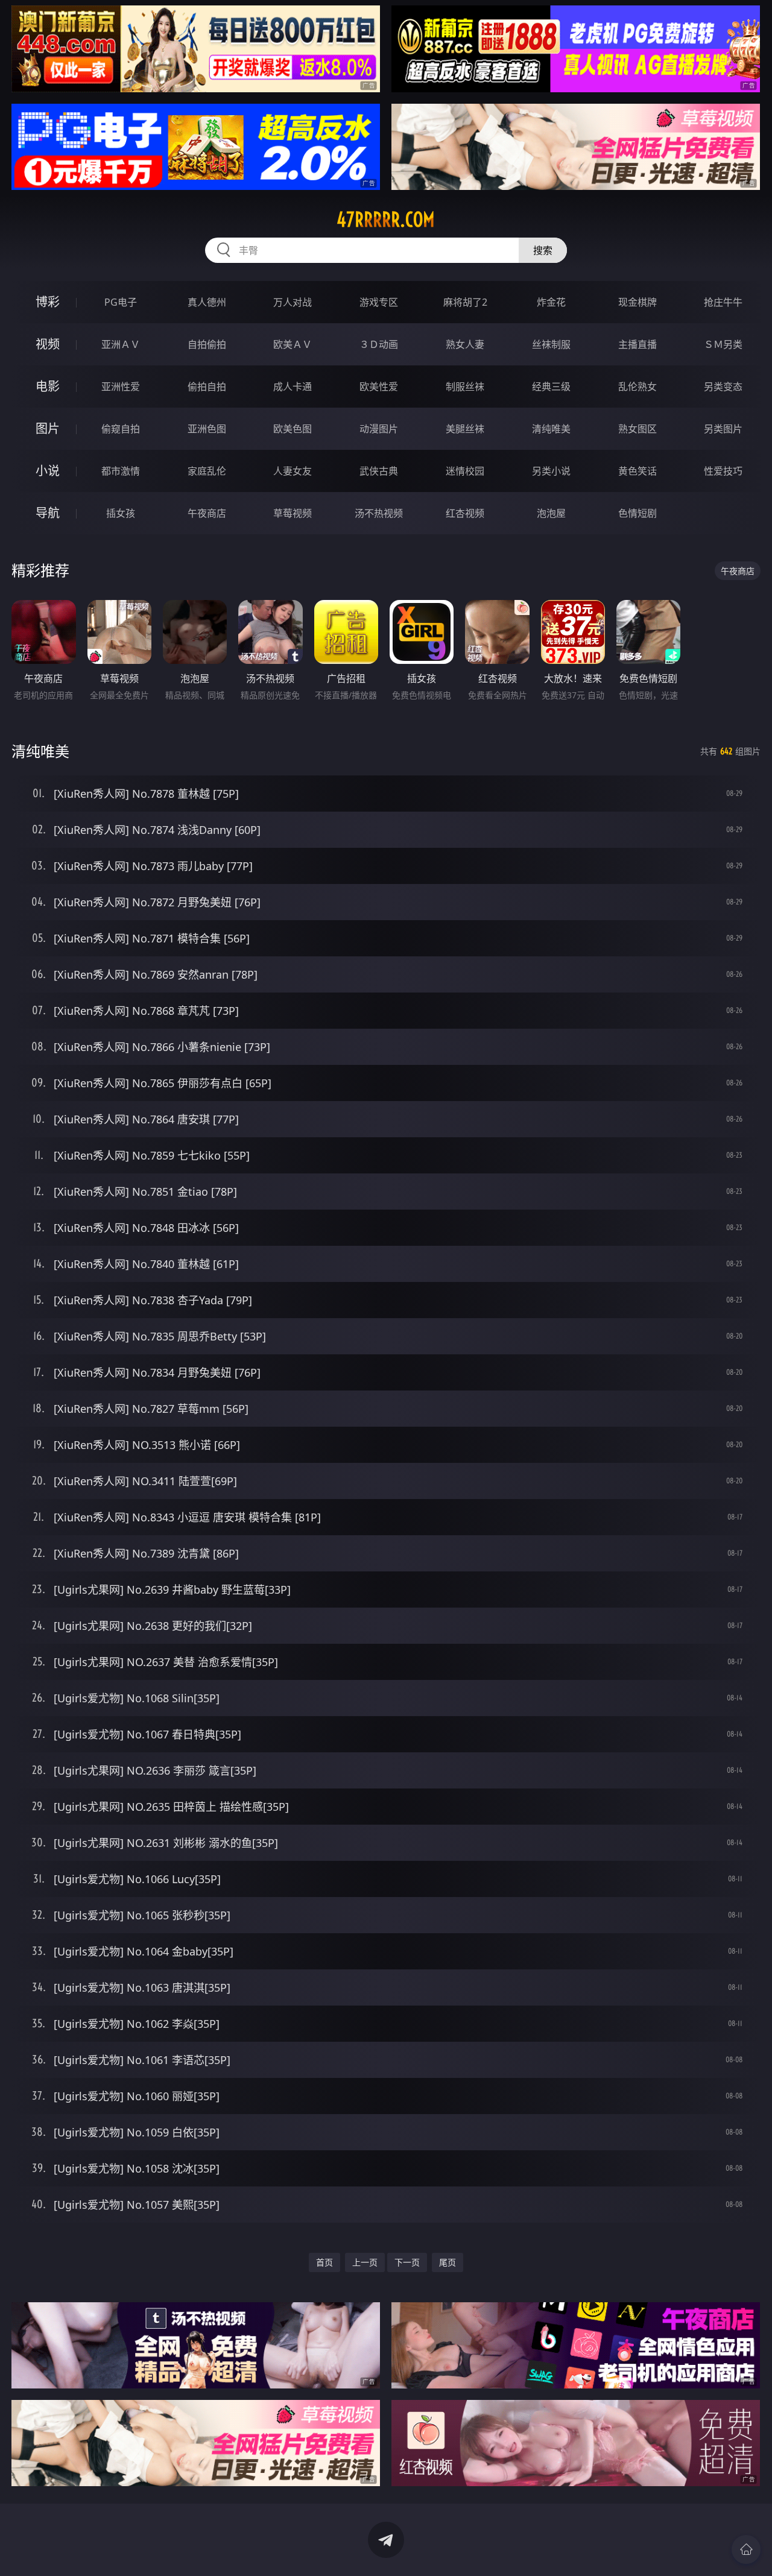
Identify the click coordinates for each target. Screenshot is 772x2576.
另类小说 (551, 471)
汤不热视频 (379, 513)
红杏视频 (465, 513)
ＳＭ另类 (723, 344)
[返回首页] (746, 2549)
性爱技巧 (723, 471)
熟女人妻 (465, 344)
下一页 (407, 2262)
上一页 (365, 2262)
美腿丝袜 (465, 429)
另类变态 (723, 387)
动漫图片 (379, 429)
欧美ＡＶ (293, 344)
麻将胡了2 (465, 302)
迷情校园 (465, 471)
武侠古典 (379, 471)
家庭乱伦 (207, 471)
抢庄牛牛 (723, 302)
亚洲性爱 (121, 387)
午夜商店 (207, 513)
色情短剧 (638, 513)
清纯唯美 (551, 429)
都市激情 (121, 471)
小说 (48, 471)
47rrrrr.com (386, 219)
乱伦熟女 (638, 387)
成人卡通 (293, 387)
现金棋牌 (638, 302)
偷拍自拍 (207, 387)
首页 (324, 2262)
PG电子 (121, 302)
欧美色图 (293, 429)
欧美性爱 (379, 387)
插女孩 (121, 513)
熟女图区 (638, 429)
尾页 (448, 2262)
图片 (48, 428)
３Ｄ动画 (379, 344)
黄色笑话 (638, 471)
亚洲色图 (207, 429)
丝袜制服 (551, 344)
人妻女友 (293, 471)
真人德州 (207, 302)
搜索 (543, 250)
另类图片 (723, 429)
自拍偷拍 (207, 344)
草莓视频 (293, 513)
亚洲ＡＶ (121, 344)
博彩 (48, 302)
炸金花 (551, 302)
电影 (48, 386)
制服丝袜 (465, 387)
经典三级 (551, 387)
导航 (48, 513)
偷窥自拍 (121, 429)
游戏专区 (379, 302)
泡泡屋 (551, 513)
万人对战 (293, 302)
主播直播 (638, 344)
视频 (48, 344)
